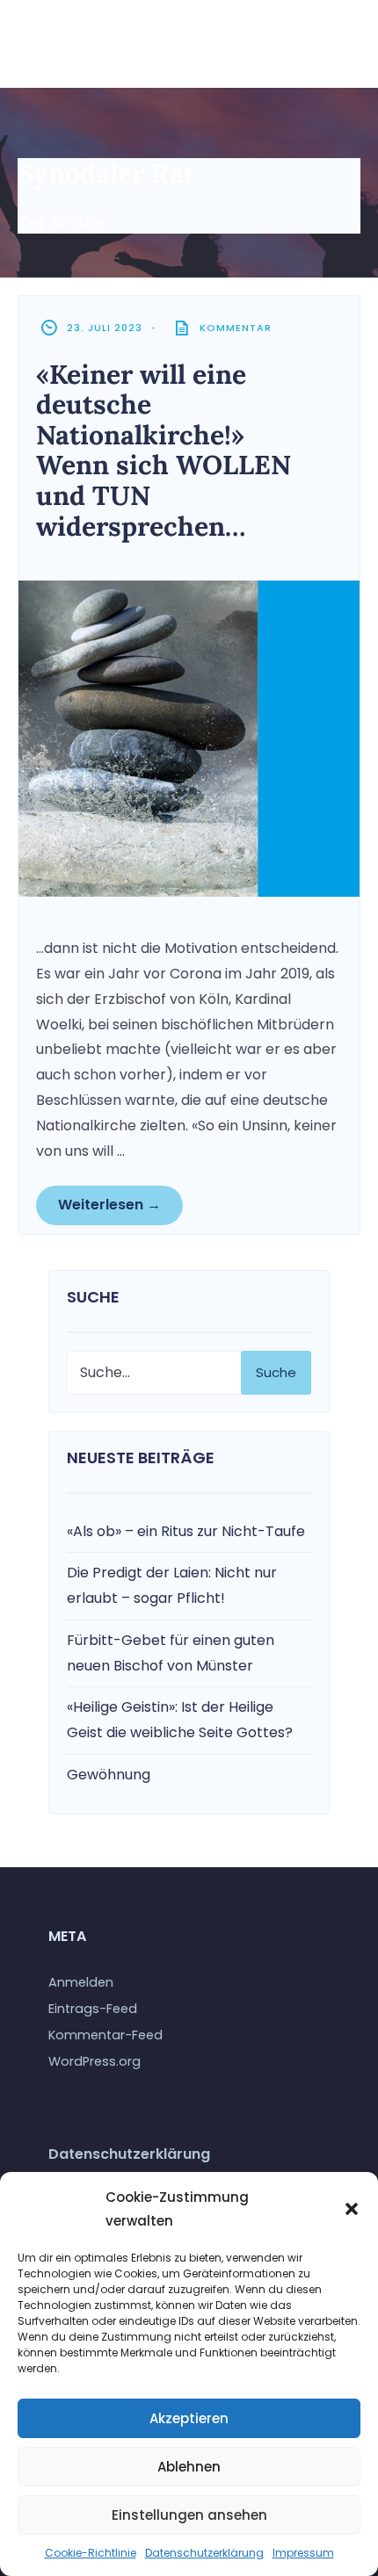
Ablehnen (189, 2467)
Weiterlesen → (109, 1205)
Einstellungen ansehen (189, 2515)
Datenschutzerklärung (204, 2553)
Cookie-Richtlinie (91, 2553)
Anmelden (81, 1982)
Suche (276, 1372)
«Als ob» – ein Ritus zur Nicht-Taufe (186, 1531)
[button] (352, 2209)
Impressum (303, 2553)
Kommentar (236, 328)
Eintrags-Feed (93, 2009)
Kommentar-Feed (105, 2035)
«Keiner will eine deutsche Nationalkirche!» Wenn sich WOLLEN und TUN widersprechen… (164, 450)
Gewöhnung (109, 1775)
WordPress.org (94, 2061)
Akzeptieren (189, 2418)
